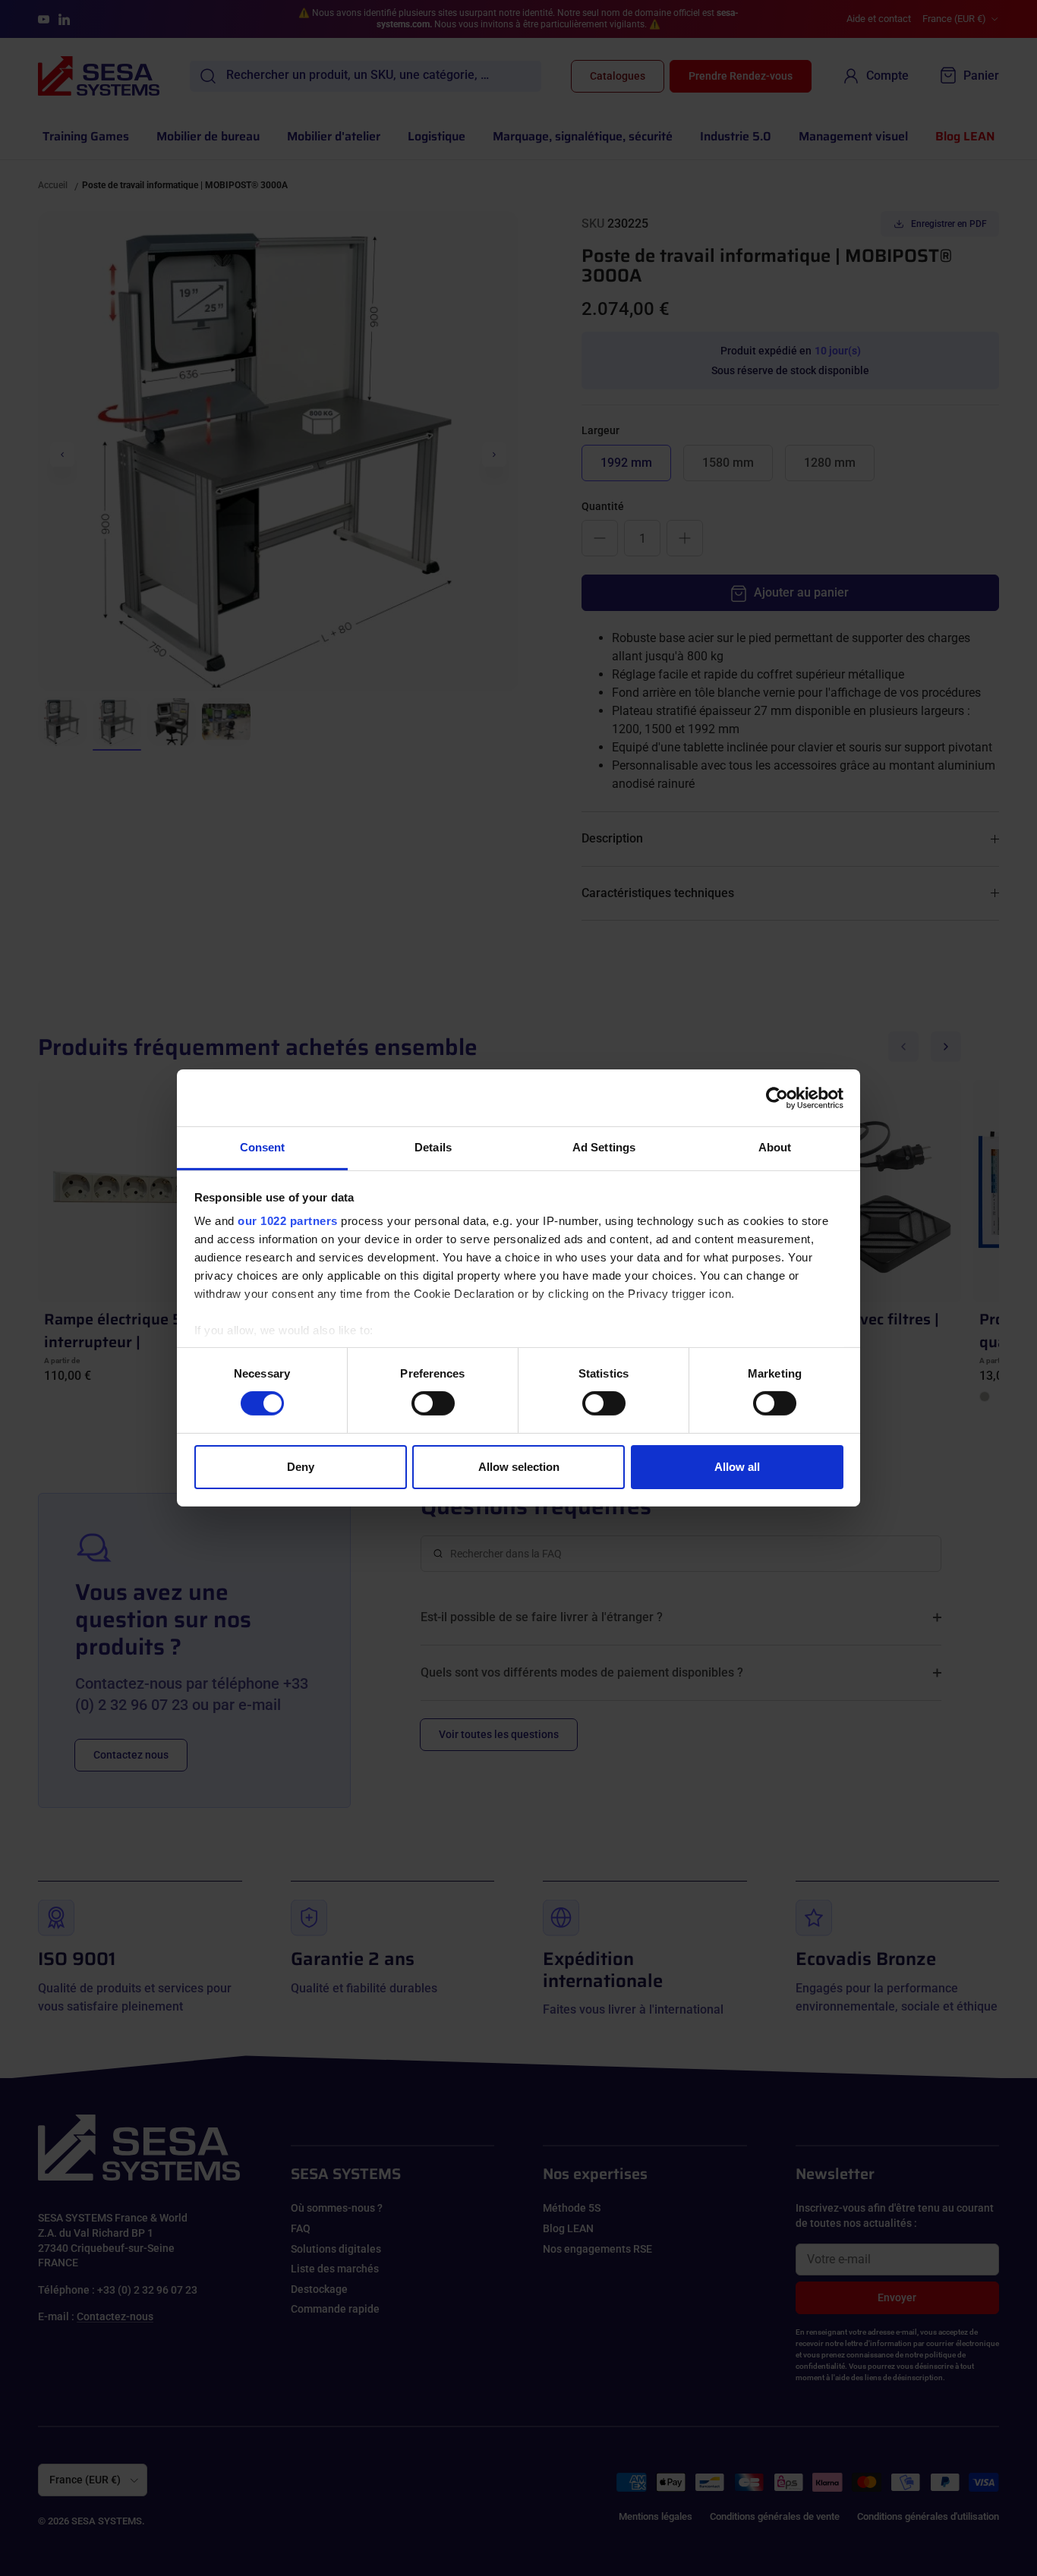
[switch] (433, 1403)
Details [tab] (433, 1147)
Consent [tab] (263, 1147)
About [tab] (775, 1147)
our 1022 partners (288, 1221)
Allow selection (519, 1467)
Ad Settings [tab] (604, 1147)
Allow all (737, 1467)
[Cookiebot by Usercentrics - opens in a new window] (777, 1097)
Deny (301, 1467)
